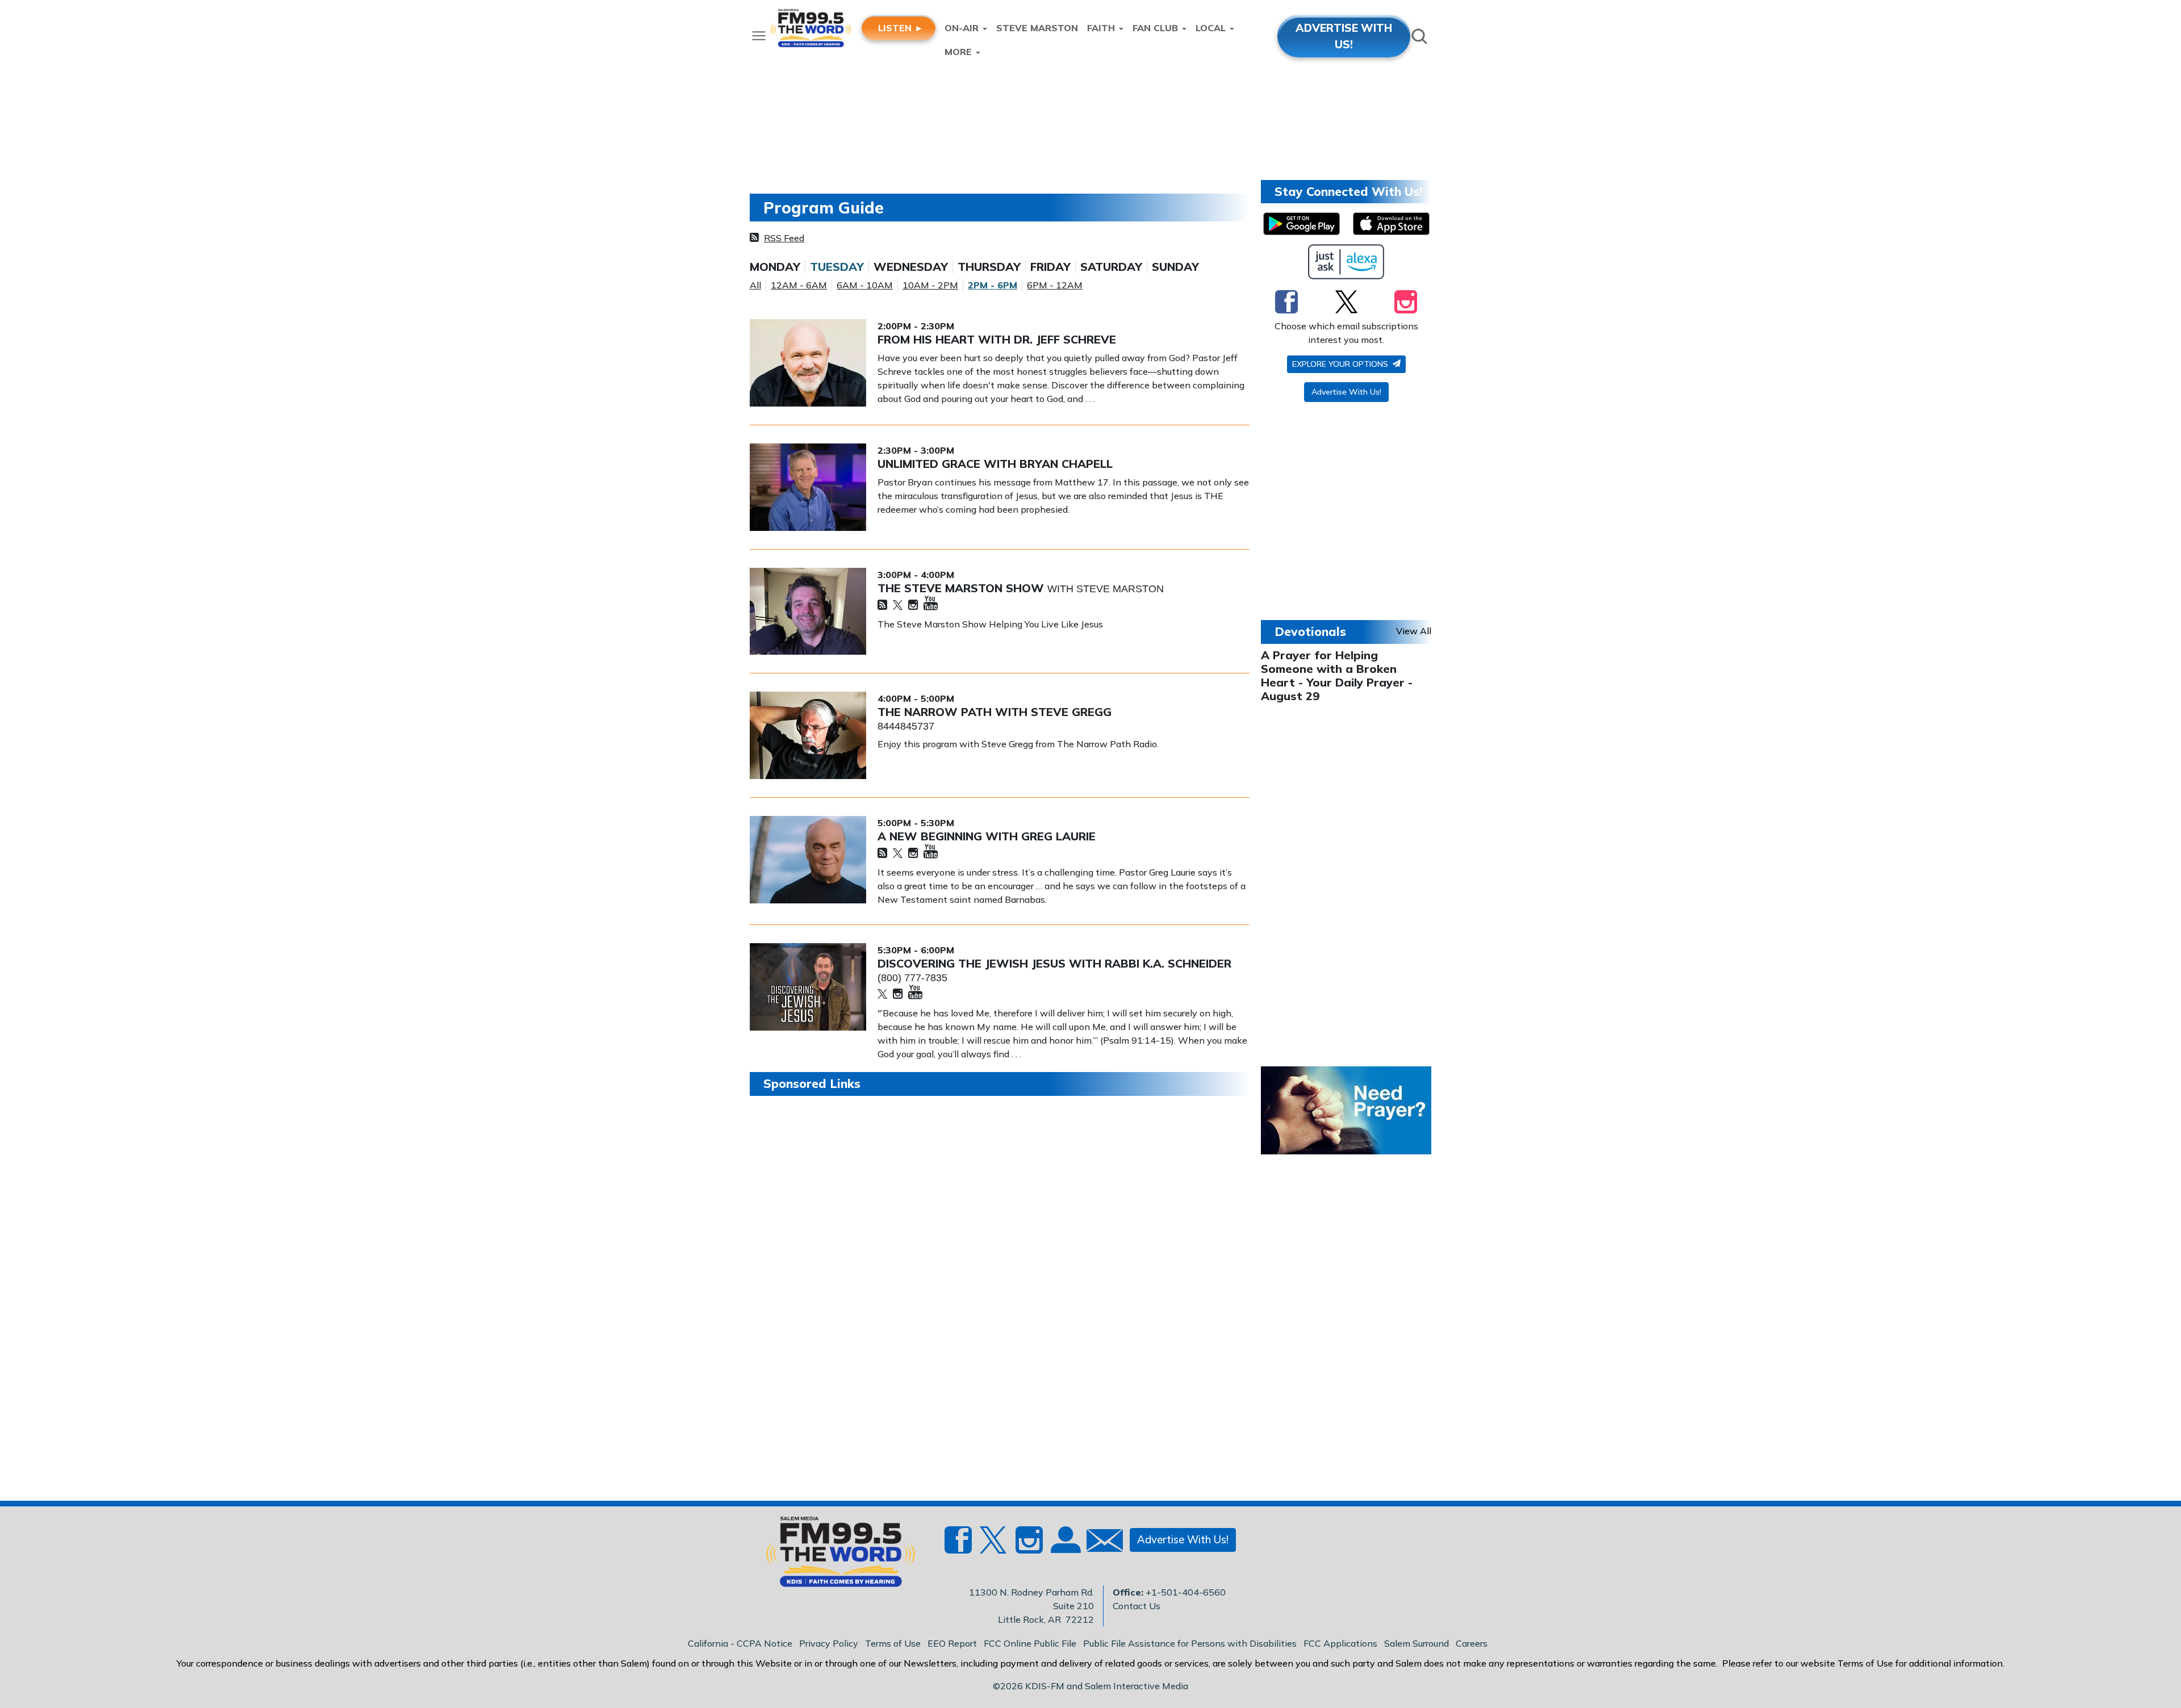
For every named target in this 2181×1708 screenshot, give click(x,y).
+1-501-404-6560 (1186, 1592)
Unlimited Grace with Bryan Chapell (995, 464)
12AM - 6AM (799, 285)
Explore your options (1341, 364)
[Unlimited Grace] (808, 487)
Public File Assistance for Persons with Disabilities (1190, 1643)
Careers (1472, 1643)
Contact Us (1137, 1606)
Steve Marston (1037, 28)
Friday (1050, 267)
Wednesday (911, 267)
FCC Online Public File (1030, 1643)
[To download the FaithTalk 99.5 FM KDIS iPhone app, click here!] (1391, 224)
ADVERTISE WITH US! (1344, 36)
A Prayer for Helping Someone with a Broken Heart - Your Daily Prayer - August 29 (1337, 675)
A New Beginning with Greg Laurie (987, 836)
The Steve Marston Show (962, 588)
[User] (1064, 1547)
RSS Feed (784, 238)
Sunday (1175, 267)
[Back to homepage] (834, 1555)
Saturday (1111, 267)
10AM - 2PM (930, 285)
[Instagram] (913, 606)
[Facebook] (1286, 302)
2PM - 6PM (993, 285)
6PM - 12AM (1055, 285)
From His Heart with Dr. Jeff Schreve (997, 339)
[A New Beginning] (808, 860)
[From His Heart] (808, 363)
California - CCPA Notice (740, 1643)
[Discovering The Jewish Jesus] (808, 987)
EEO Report (952, 1643)
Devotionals (1310, 631)
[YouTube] (931, 604)
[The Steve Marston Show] (808, 612)
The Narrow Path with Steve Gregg (995, 712)
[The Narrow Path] (808, 735)
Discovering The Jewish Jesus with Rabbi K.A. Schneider (1054, 963)
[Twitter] (898, 606)
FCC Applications (1340, 1643)
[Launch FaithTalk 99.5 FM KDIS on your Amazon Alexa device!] (1346, 262)
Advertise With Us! (1346, 392)
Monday (775, 267)
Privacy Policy (829, 1643)
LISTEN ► (901, 28)
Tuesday (837, 267)
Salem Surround (1417, 1643)
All (755, 285)
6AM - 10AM (865, 285)
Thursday (989, 267)
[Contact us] (1100, 1543)
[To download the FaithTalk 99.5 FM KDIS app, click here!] (1302, 224)
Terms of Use (893, 1643)
